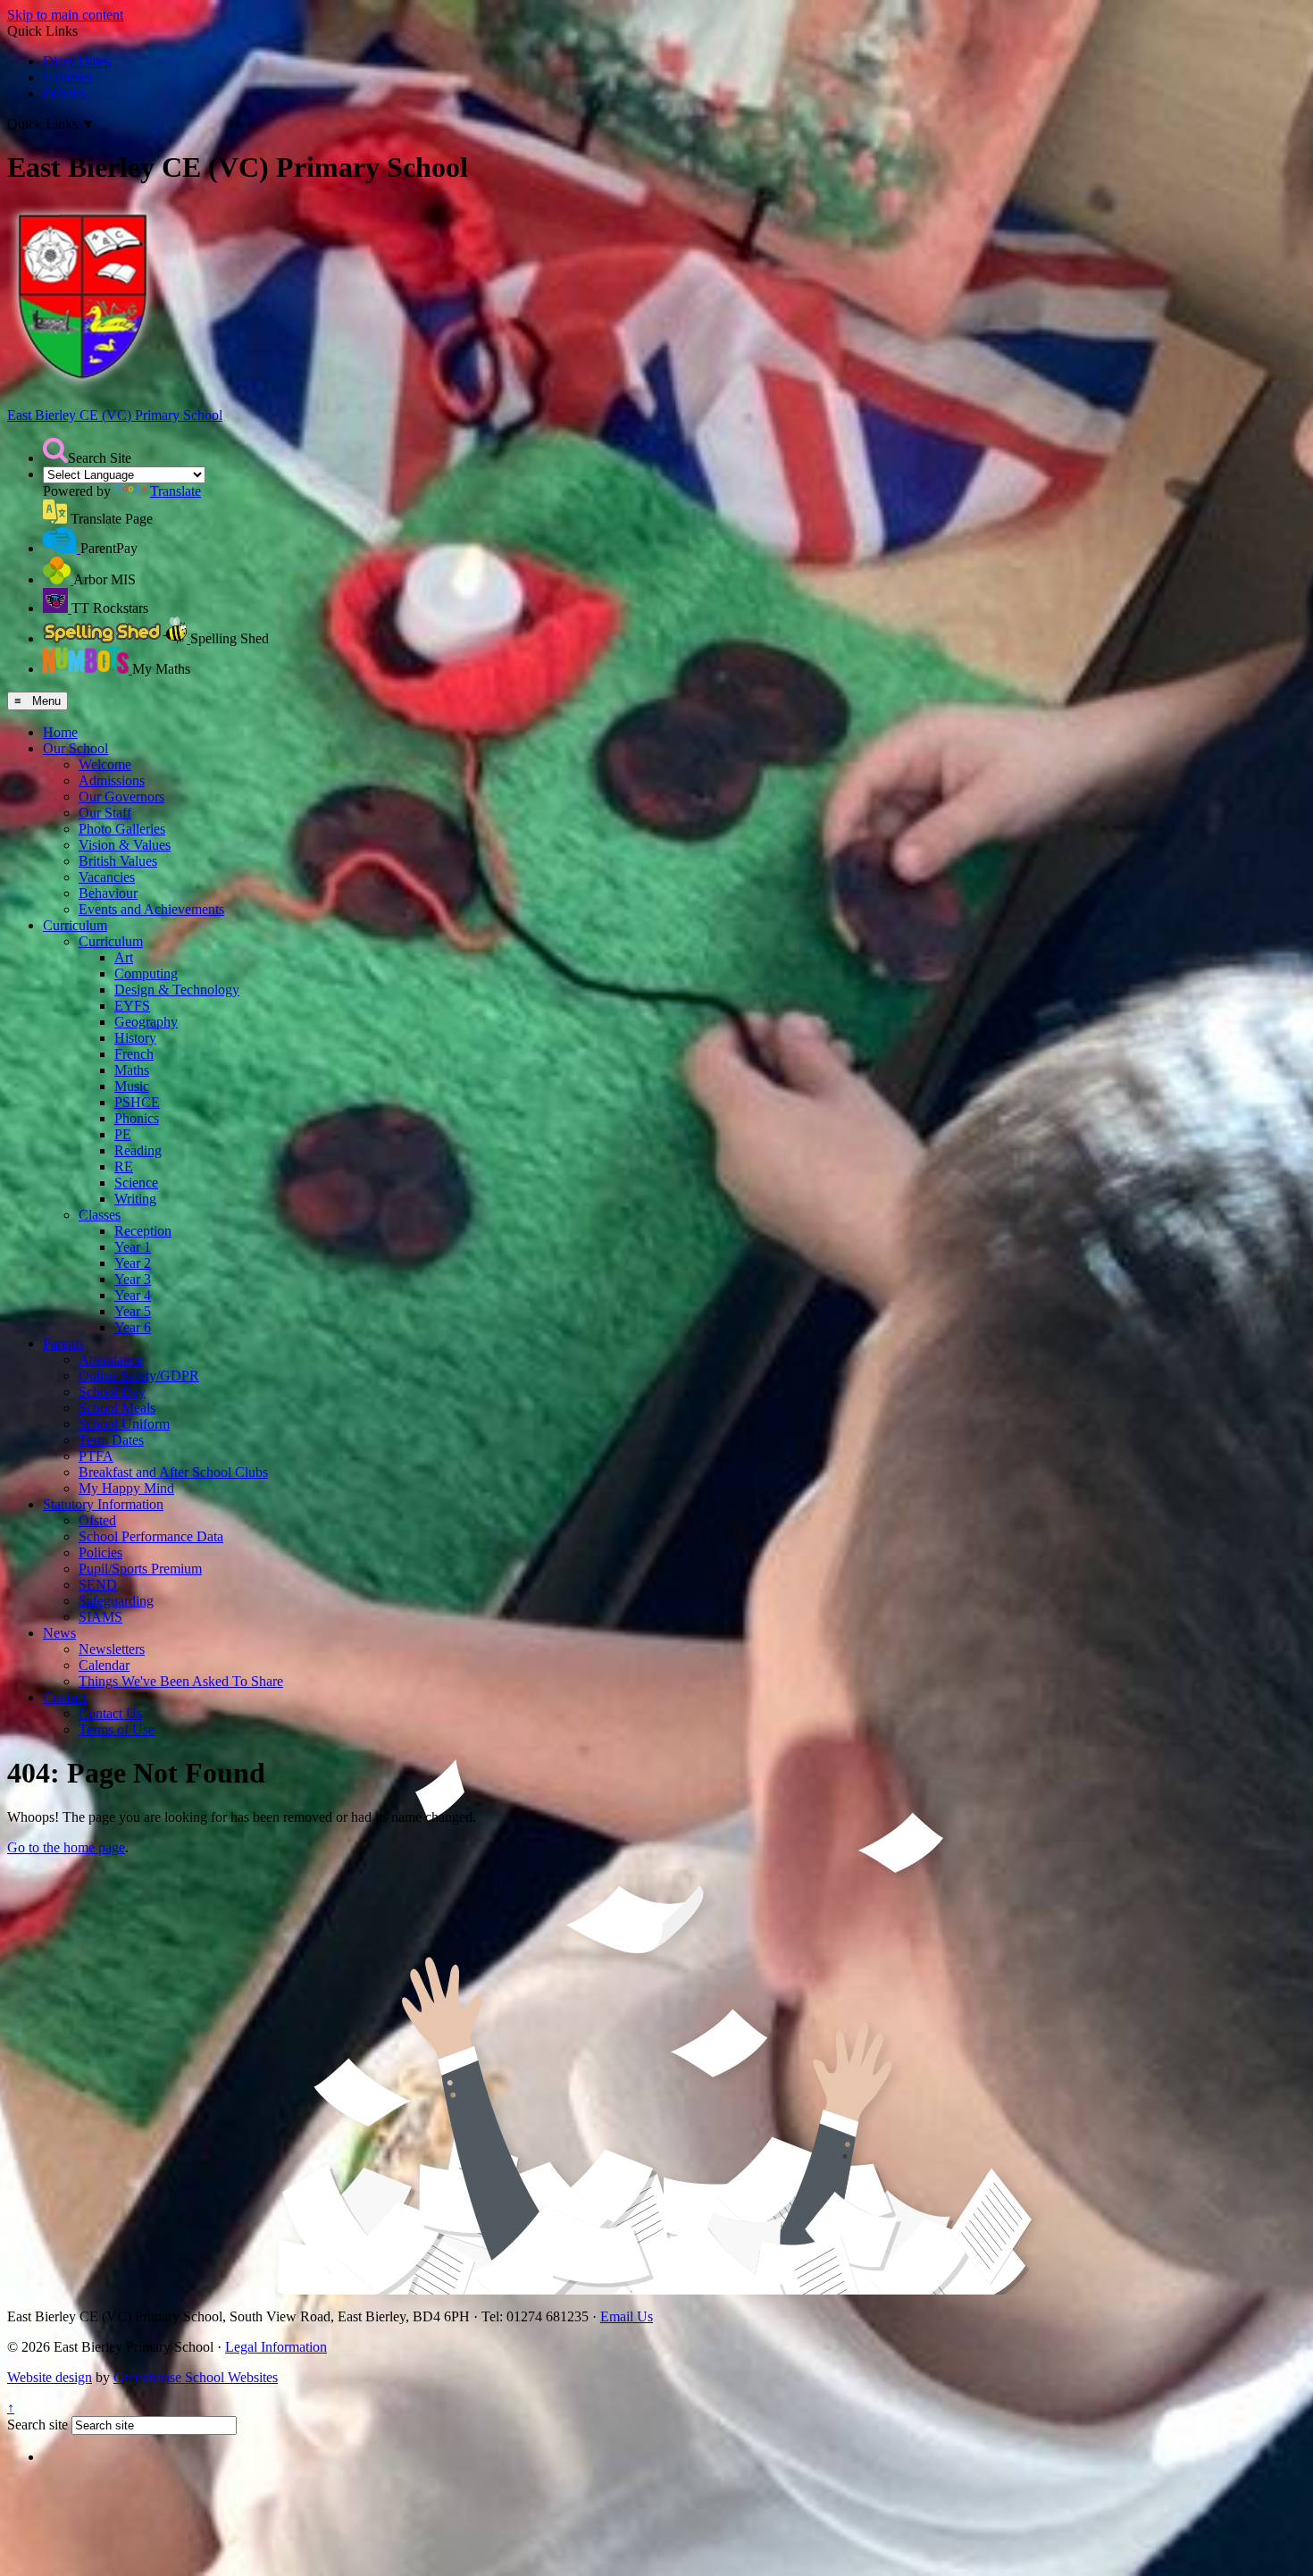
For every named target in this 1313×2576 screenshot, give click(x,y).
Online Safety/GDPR (139, 1376)
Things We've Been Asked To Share (181, 1681)
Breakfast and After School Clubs (173, 1472)
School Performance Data (151, 1536)
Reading (138, 1150)
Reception (143, 1231)
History (135, 1038)
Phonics (137, 1118)
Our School (75, 748)
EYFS (132, 1006)
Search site (38, 2425)
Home (60, 732)
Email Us (627, 2316)
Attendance (111, 1359)
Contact (65, 1697)
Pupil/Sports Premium (140, 1569)
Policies (65, 93)
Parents (63, 1343)
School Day (112, 1392)
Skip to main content (65, 15)
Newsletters (112, 1649)
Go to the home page (66, 1847)
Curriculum (75, 925)
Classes (100, 1215)
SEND (98, 1585)
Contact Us (110, 1713)
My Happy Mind (126, 1488)
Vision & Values (125, 845)
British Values (118, 861)
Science (136, 1183)
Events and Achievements (151, 909)
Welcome (105, 764)
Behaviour (108, 893)
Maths (132, 1070)
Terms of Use (117, 1729)
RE (124, 1166)
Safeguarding (116, 1601)
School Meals (117, 1408)
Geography (146, 1022)
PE (123, 1134)
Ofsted (97, 1520)
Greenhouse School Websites (196, 2377)
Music (132, 1086)
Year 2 (133, 1263)
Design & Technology (177, 990)
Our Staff (105, 813)
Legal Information (276, 2347)
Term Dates (111, 1440)
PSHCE (137, 1102)
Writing (135, 1199)
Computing (146, 973)
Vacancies (107, 877)
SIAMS (100, 1617)
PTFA (96, 1456)
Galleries (68, 77)
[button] (55, 450)
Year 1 (133, 1247)
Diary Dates (77, 61)
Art (124, 957)
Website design (50, 2377)
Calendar (104, 1665)
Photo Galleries (122, 829)
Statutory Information (103, 1504)
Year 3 (133, 1279)
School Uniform (124, 1424)
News (59, 1633)
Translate (176, 491)
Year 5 (133, 1311)
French (134, 1054)
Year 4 (133, 1295)
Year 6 (133, 1327)
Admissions (112, 780)
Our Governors (121, 797)
